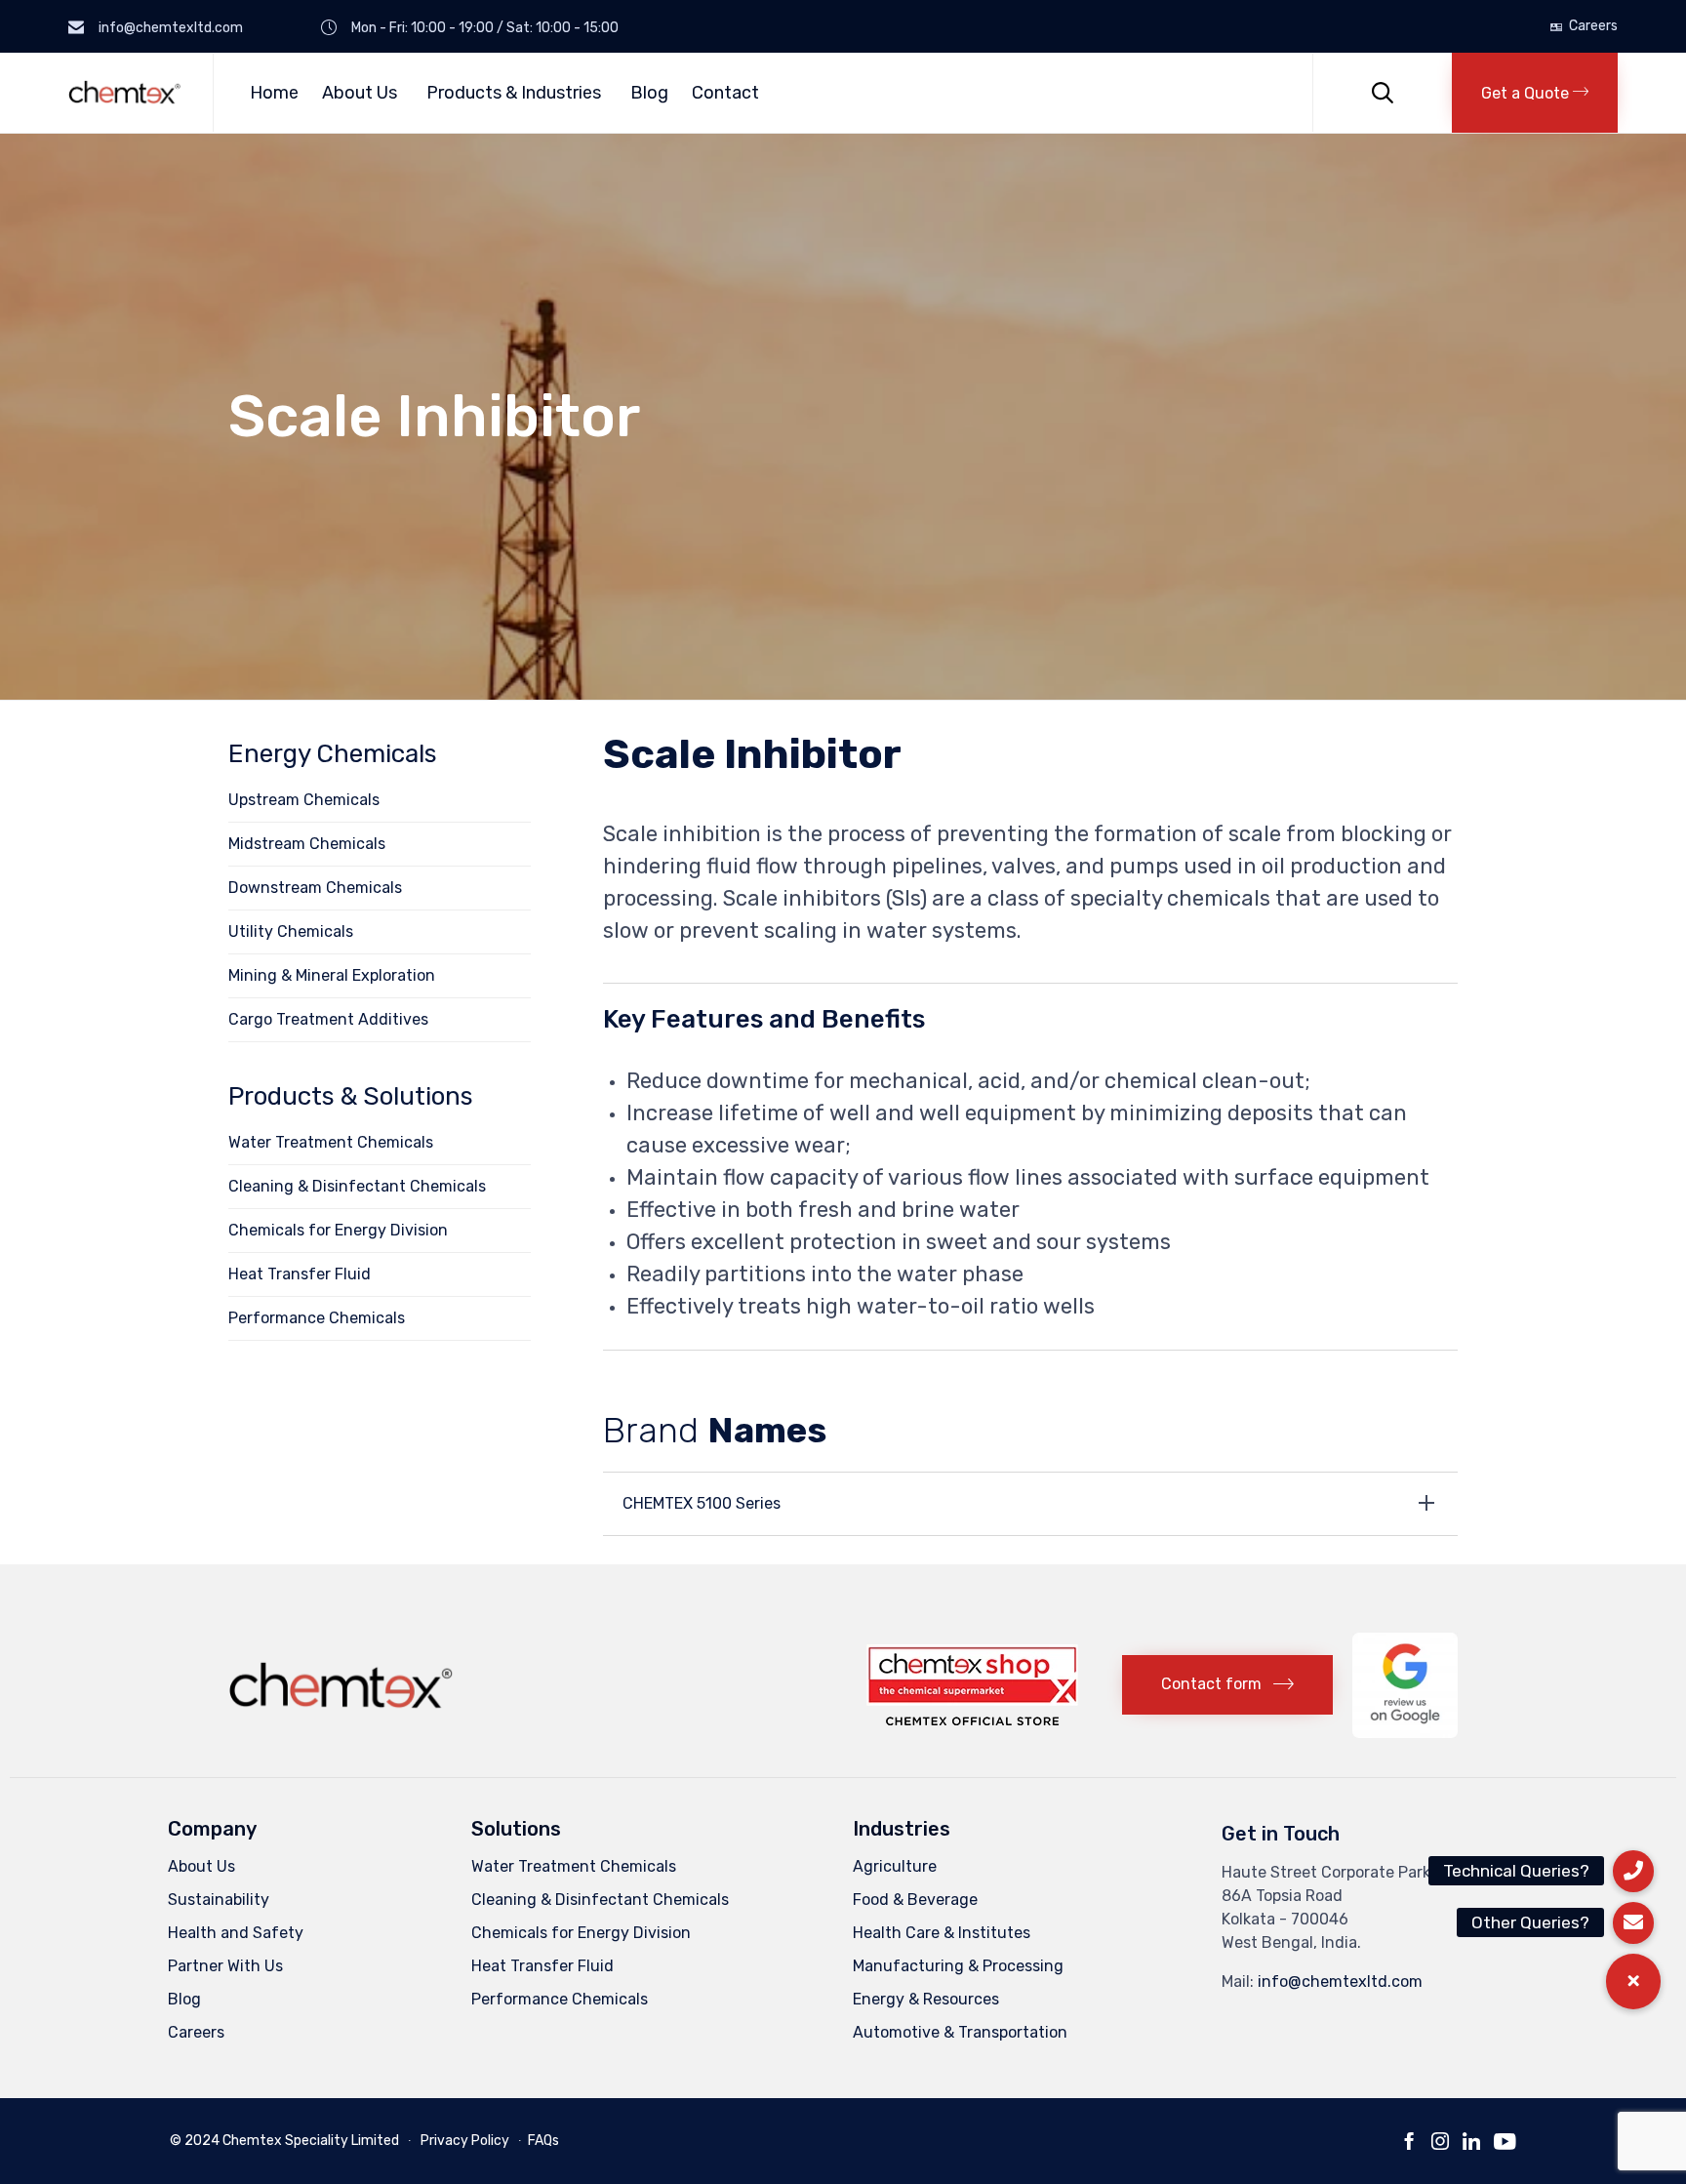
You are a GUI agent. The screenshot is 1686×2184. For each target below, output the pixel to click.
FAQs (543, 2141)
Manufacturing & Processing (958, 1966)
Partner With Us (225, 1966)
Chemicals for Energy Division (338, 1230)
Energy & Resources (926, 1999)
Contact (725, 93)
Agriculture (895, 1866)
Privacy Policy (465, 2141)
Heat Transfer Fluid (300, 1274)
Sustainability (219, 1900)
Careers (1593, 26)
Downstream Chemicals (315, 888)
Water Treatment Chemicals (331, 1142)
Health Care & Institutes (942, 1933)
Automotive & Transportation (960, 2032)
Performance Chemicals (317, 1318)
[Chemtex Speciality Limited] (126, 92)
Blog (649, 93)
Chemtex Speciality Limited (311, 2141)
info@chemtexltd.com (1340, 1982)
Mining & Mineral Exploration (332, 975)
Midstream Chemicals (307, 844)
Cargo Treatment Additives (328, 1019)
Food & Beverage (915, 1900)
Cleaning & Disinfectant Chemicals (357, 1186)
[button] (1535, 93)
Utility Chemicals (291, 931)
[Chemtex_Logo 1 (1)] (343, 1714)
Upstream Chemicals (304, 800)
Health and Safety (236, 1933)
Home (274, 93)
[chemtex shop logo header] (972, 1720)
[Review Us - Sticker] (1405, 1733)
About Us (360, 93)
